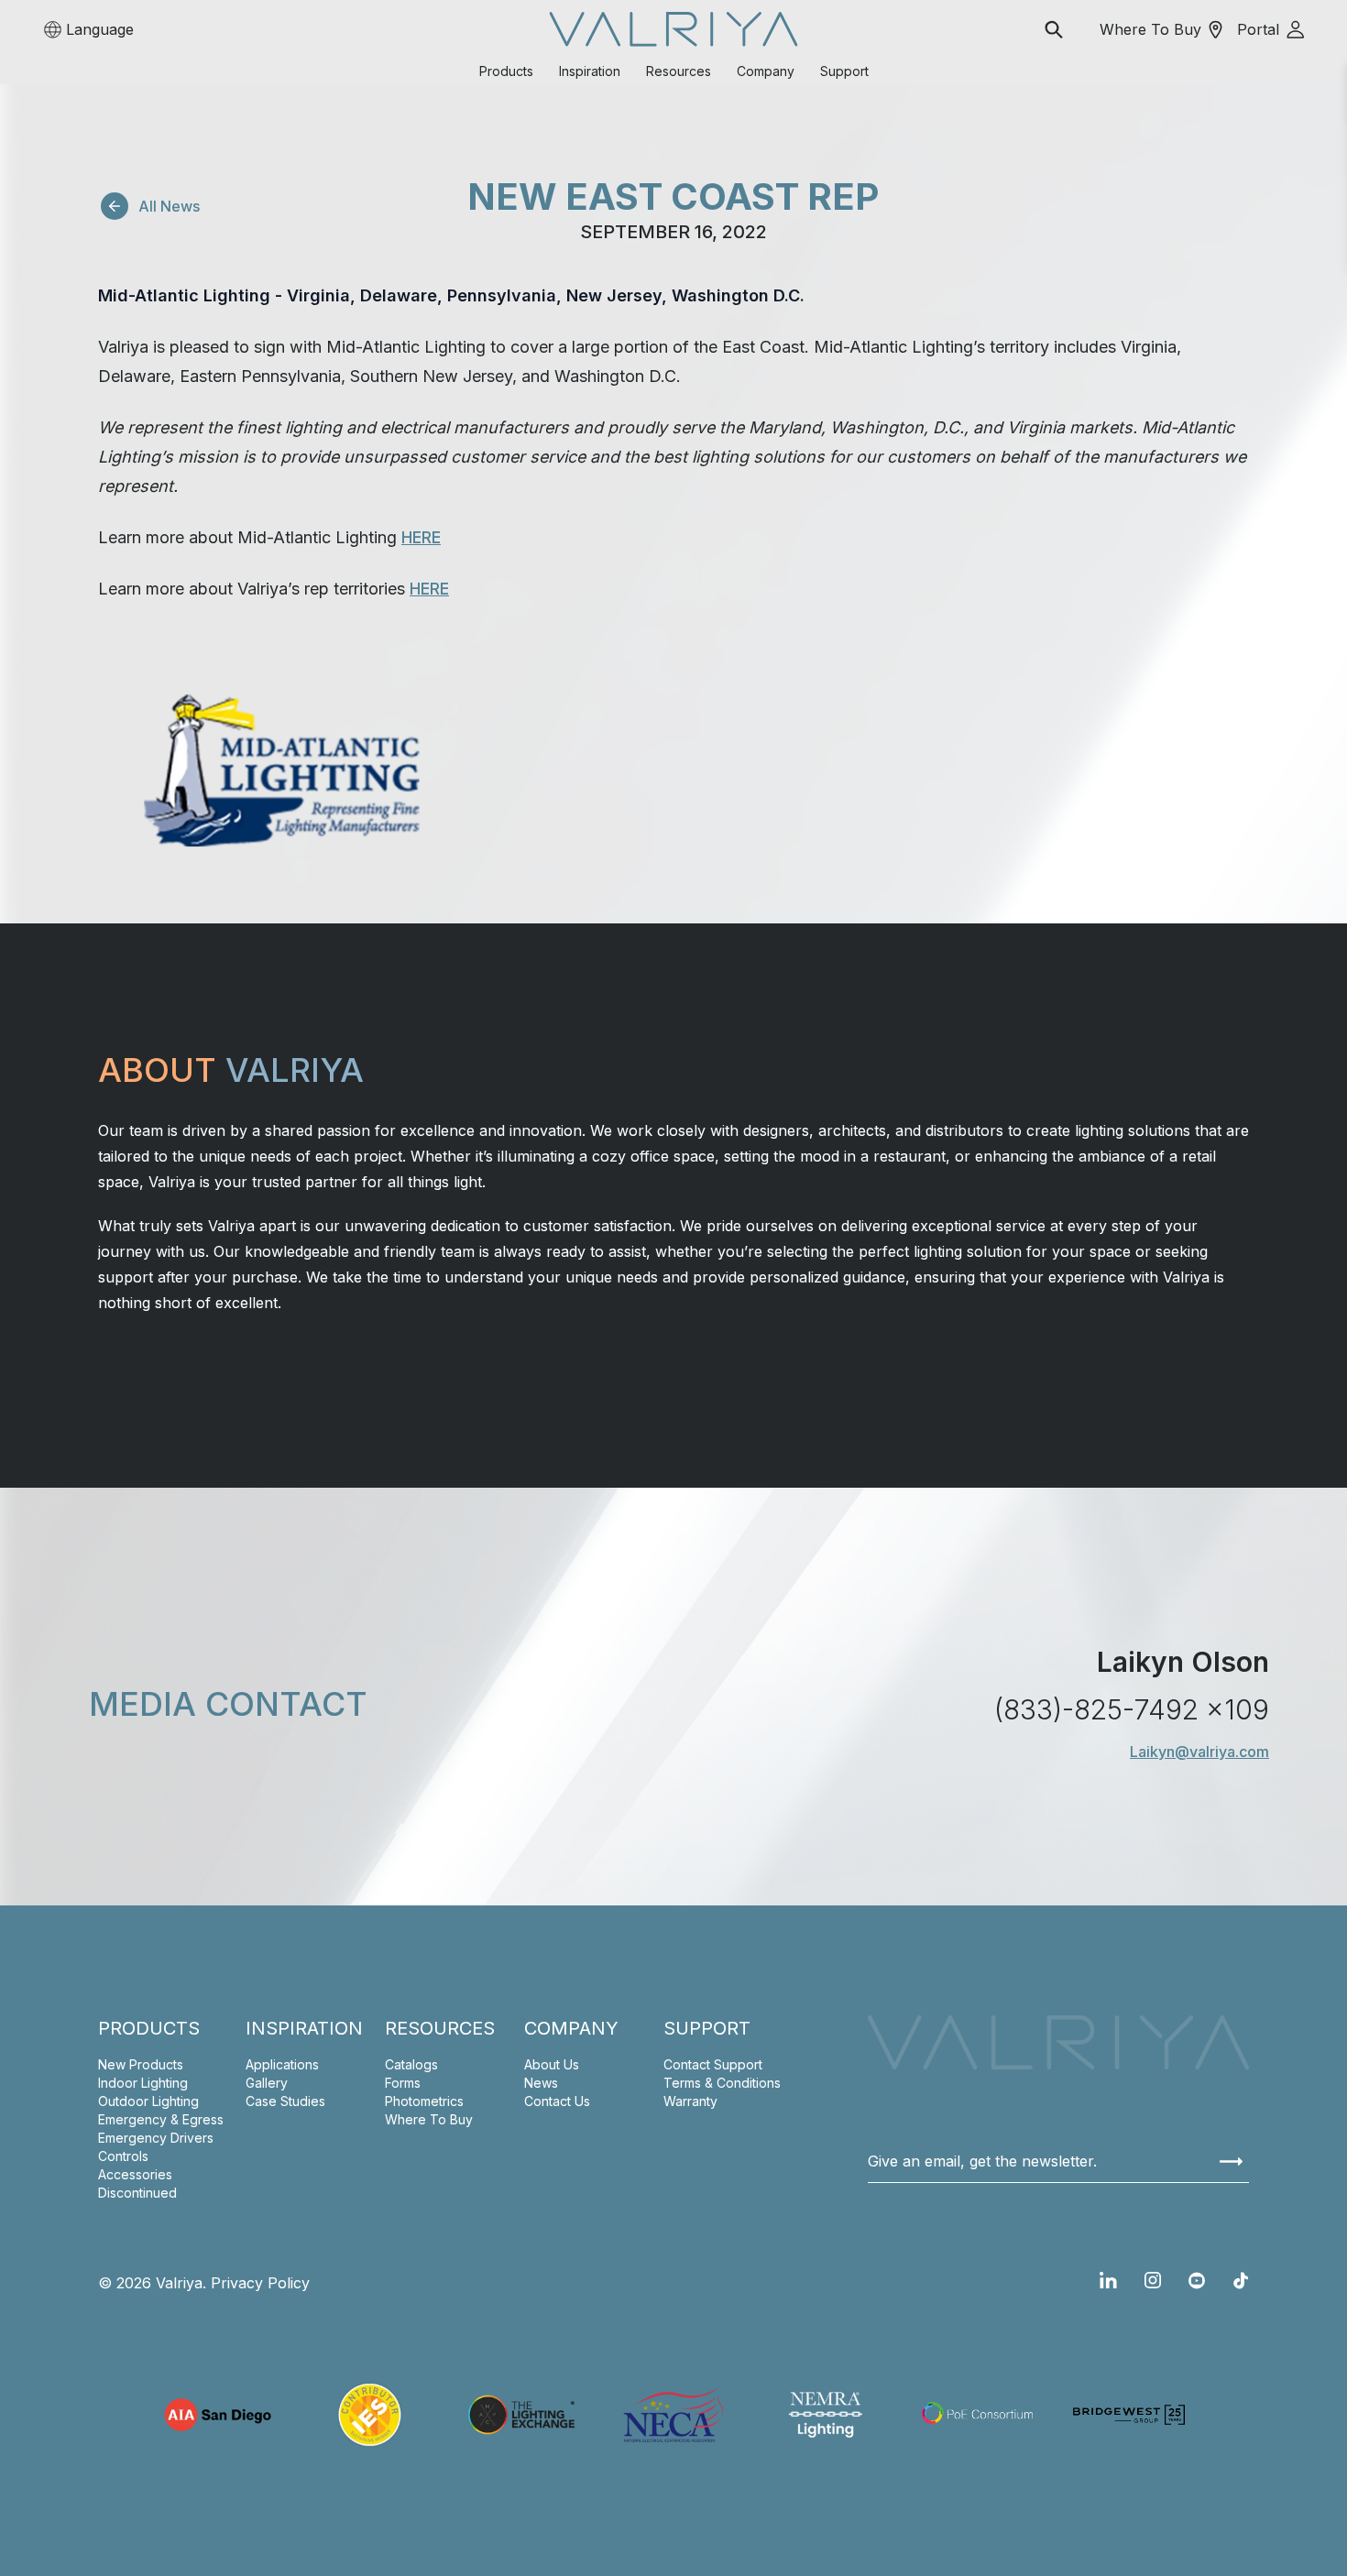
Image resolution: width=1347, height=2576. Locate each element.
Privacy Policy (260, 2283)
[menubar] (674, 71)
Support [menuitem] (844, 71)
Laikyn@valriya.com (1199, 1752)
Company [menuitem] (766, 71)
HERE (421, 537)
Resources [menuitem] (679, 71)
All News (169, 206)
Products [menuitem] (506, 71)
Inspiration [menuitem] (590, 71)
